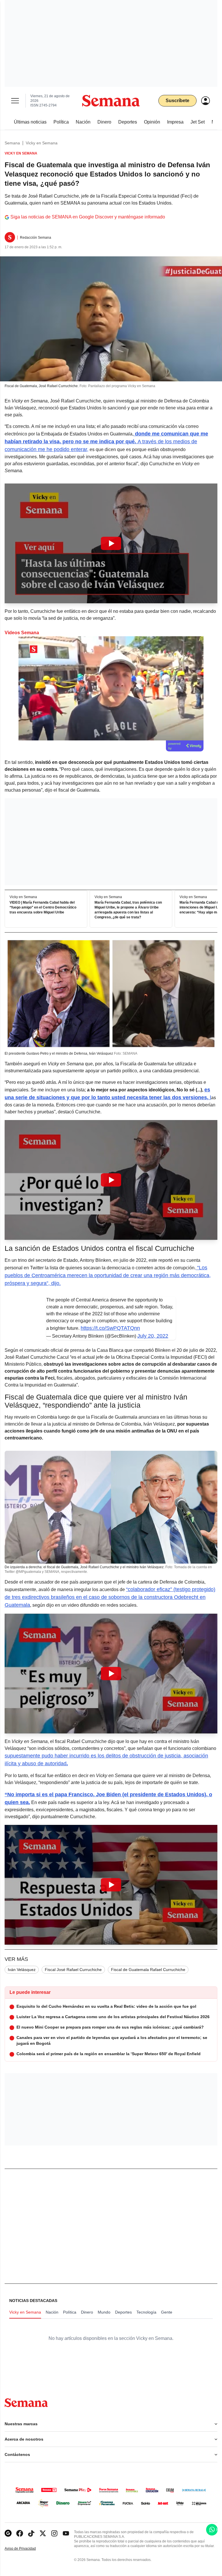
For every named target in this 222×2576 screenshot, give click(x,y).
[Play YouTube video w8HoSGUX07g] (111, 543)
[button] (111, 543)
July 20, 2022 (153, 1336)
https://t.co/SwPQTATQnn (110, 1328)
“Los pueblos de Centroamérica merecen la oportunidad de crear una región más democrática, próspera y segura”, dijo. (108, 1275)
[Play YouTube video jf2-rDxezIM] (111, 1180)
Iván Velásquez (22, 1970)
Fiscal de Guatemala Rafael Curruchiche (148, 1970)
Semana (12, 143)
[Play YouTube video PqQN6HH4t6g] (111, 1674)
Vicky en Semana (42, 143)
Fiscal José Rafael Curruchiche (73, 1970)
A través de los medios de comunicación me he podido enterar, (106, 442)
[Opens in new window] (20, 2533)
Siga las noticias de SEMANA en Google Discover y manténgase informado (88, 217)
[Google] (8, 2533)
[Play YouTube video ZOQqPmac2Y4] (111, 1885)
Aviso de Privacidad (26, 2549)
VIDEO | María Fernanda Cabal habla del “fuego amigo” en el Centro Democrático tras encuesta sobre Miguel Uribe (43, 907)
